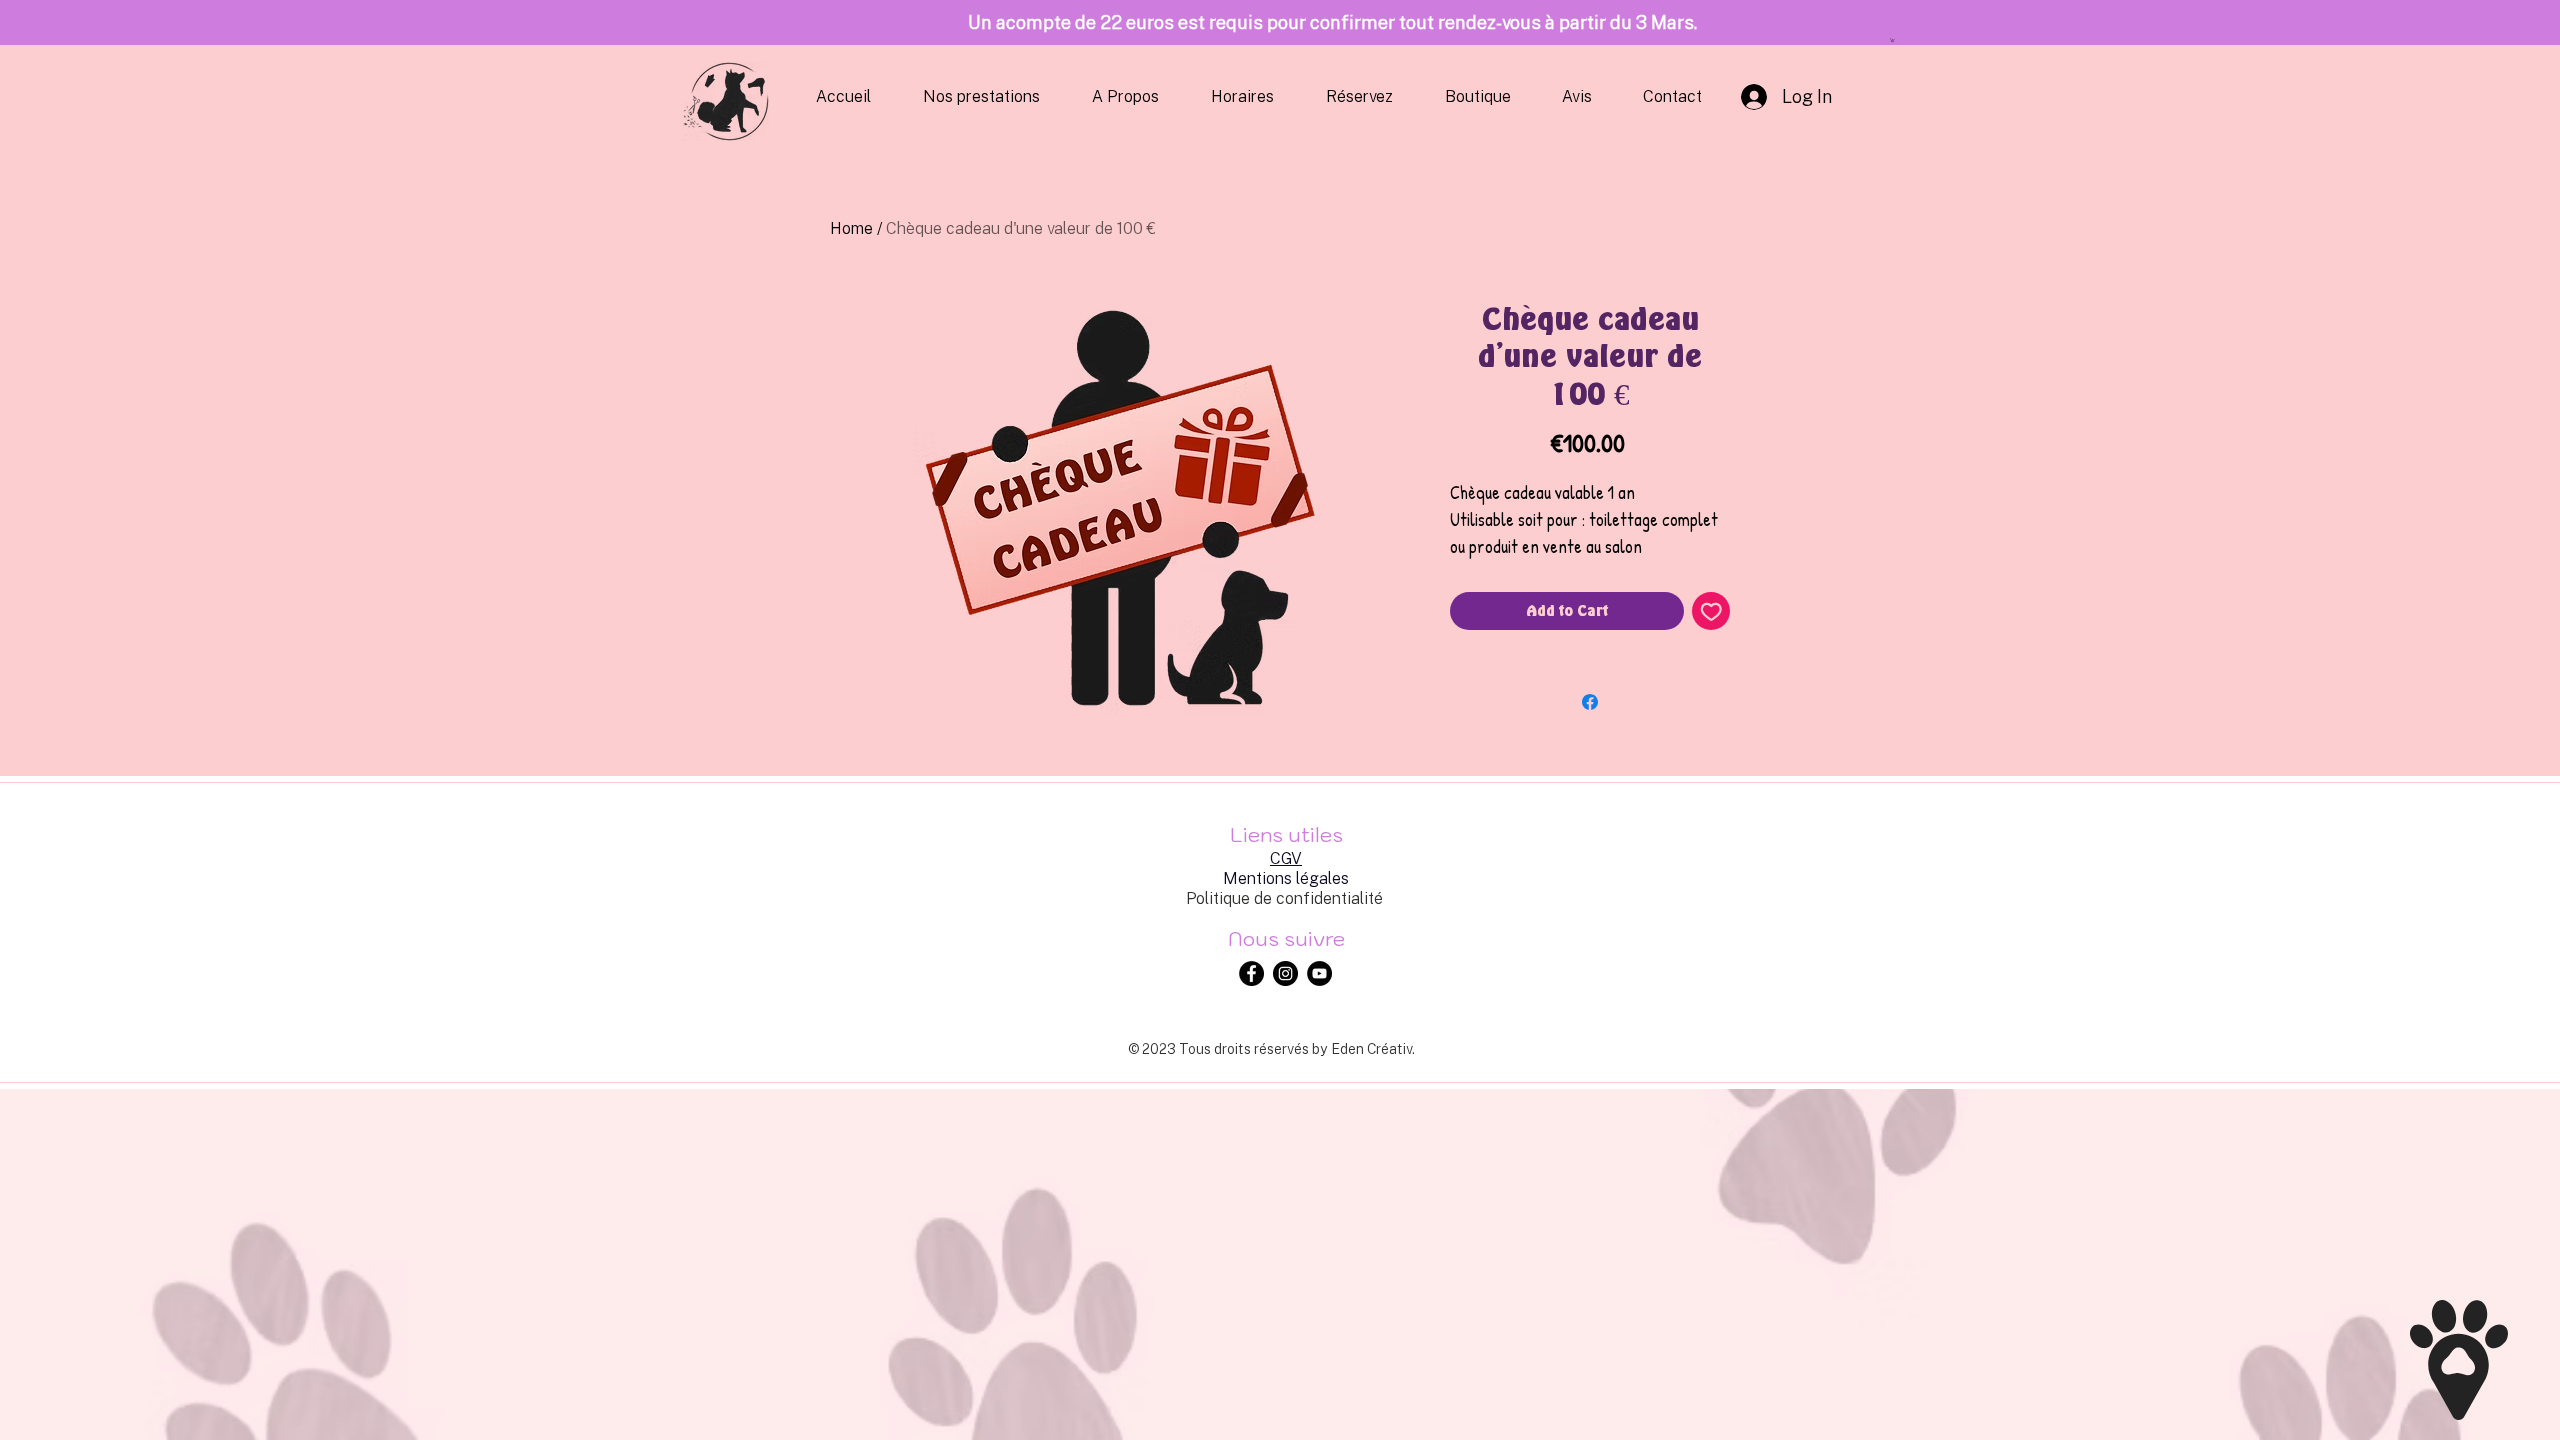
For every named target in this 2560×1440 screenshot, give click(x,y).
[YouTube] (1319, 973)
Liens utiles (1286, 835)
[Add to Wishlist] (1711, 611)
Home (851, 228)
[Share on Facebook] (1590, 702)
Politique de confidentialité (1284, 898)
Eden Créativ (1371, 1048)
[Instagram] (1285, 973)
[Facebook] (1251, 973)
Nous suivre (1286, 939)
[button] (1892, 40)
